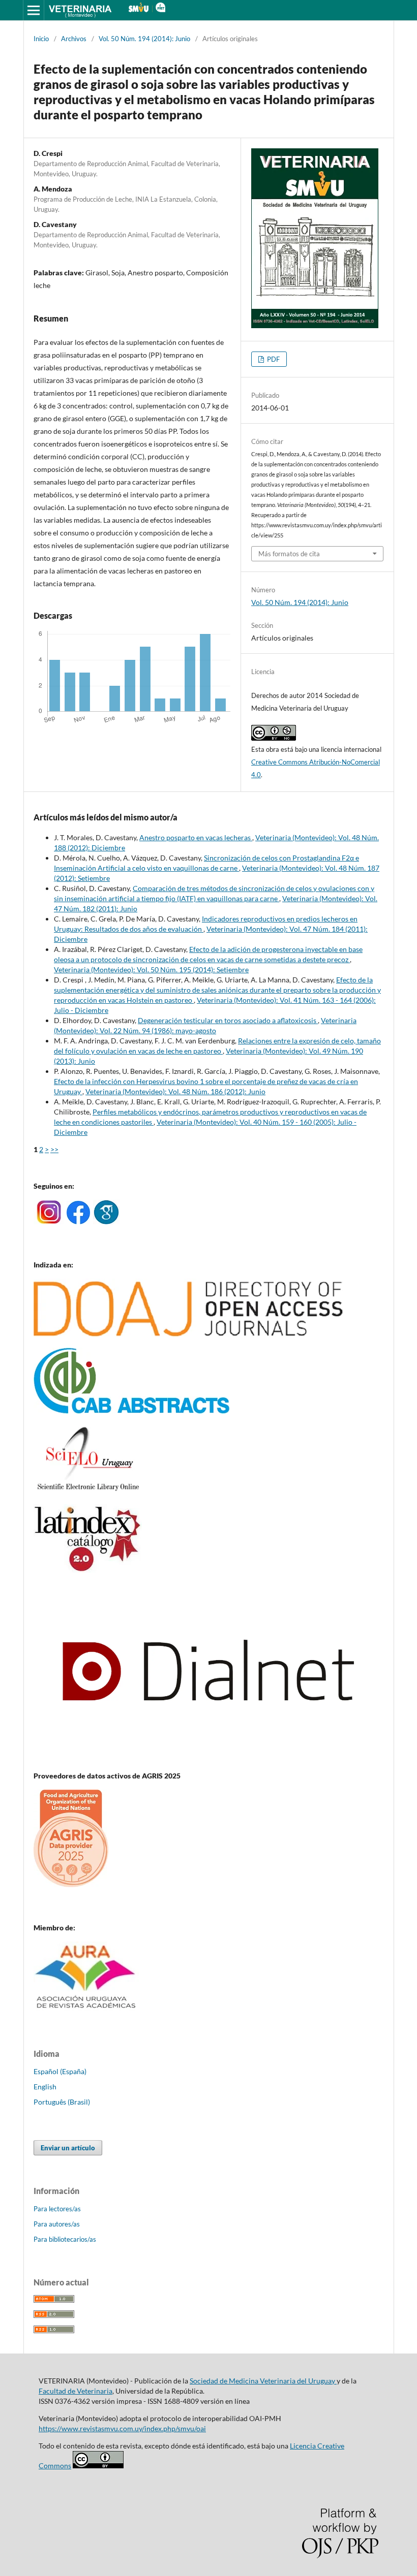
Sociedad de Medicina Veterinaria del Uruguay (263, 2381)
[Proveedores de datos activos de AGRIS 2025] (71, 1884)
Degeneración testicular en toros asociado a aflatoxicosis (228, 1020)
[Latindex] (88, 1570)
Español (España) (60, 2071)
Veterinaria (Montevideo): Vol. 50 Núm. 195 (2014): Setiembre (151, 969)
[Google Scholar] (106, 1221)
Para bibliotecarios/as (65, 2239)
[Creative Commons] (98, 2466)
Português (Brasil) (62, 2102)
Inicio (41, 39)
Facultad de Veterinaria (76, 2391)
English (45, 2087)
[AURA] (86, 2011)
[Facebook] (78, 1221)
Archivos (74, 39)
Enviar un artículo (68, 2148)
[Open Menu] (34, 10)
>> (54, 1149)
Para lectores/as (57, 2209)
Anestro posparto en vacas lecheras (196, 837)
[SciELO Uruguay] (88, 1490)
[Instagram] (49, 1221)
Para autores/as (57, 2224)
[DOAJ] (188, 1334)
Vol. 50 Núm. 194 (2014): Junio (144, 39)
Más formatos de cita (289, 554)
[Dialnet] (208, 1756)
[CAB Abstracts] (132, 1411)
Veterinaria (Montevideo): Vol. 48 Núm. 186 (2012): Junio (175, 1091)
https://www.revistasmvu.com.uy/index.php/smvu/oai (122, 2428)
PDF (273, 359)
